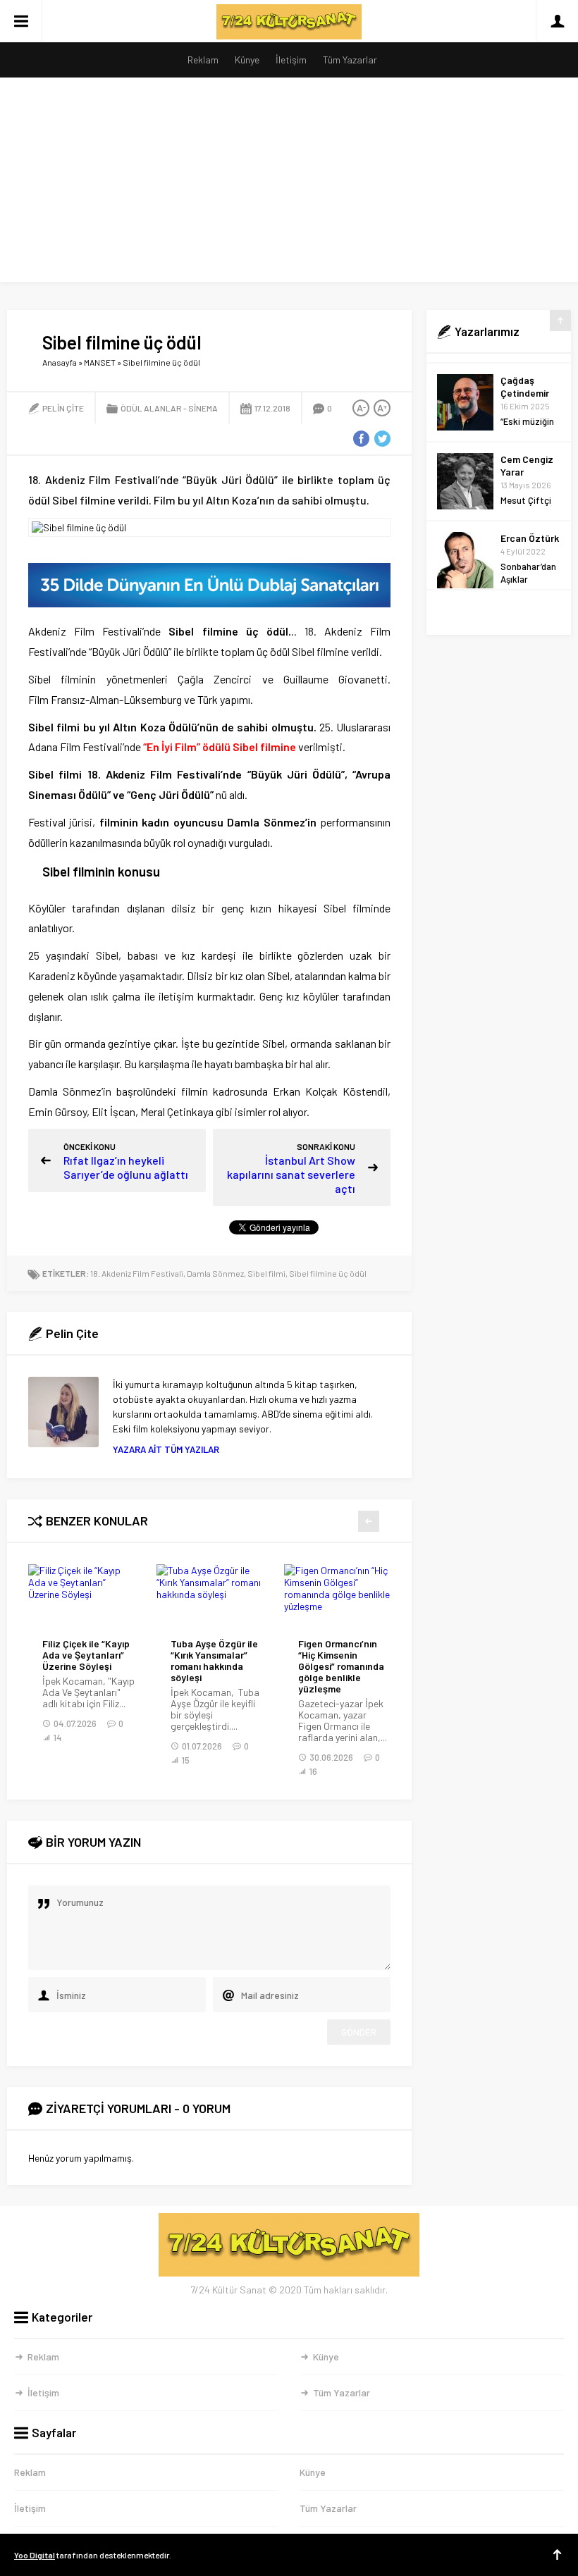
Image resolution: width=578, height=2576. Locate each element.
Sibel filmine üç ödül (328, 1273)
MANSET (100, 362)
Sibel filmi (266, 1273)
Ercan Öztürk (530, 528)
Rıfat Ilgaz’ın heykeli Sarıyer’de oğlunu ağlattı (126, 1167)
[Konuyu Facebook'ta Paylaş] (361, 439)
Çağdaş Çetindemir (525, 377)
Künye (247, 60)
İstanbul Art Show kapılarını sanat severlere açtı (291, 1174)
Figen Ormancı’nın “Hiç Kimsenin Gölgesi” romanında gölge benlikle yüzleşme (341, 1666)
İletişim (291, 60)
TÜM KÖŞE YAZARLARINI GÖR (499, 613)
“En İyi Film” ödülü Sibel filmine (220, 747)
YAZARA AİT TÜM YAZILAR (166, 1449)
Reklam (203, 60)
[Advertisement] (289, 183)
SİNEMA (203, 408)
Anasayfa (60, 362)
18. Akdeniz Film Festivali (137, 1273)
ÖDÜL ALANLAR (151, 408)
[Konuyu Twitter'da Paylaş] (382, 439)
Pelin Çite (63, 408)
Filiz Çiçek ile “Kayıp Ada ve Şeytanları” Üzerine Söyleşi (86, 1655)
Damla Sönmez (215, 1273)
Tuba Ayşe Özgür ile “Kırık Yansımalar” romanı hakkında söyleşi (214, 1661)
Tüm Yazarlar (350, 60)
